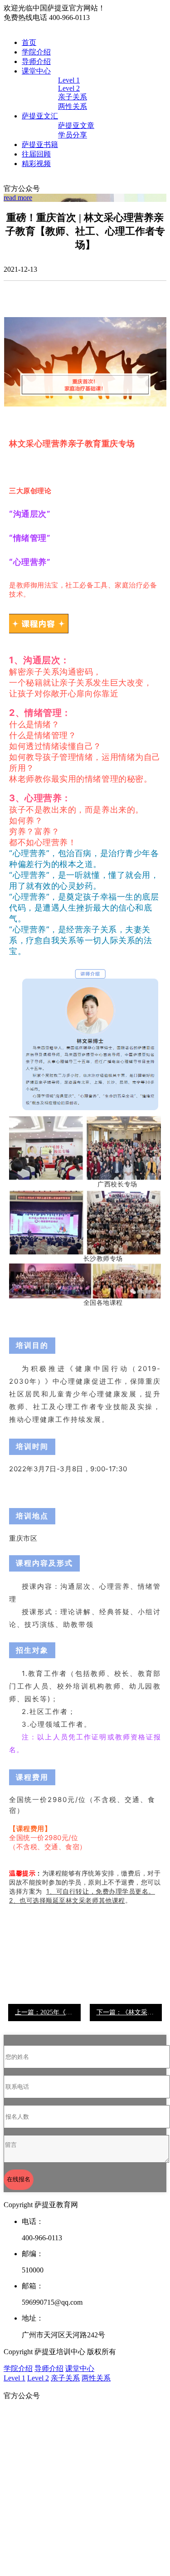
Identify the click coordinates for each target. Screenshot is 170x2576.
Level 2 (69, 88)
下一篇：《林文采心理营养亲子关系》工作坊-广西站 (129, 2012)
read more (18, 198)
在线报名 (19, 2179)
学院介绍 (36, 52)
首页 (29, 42)
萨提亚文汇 (40, 116)
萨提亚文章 (76, 125)
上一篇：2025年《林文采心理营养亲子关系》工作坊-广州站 (48, 2012)
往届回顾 (36, 154)
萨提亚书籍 (40, 144)
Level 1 (69, 80)
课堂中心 (36, 71)
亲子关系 (73, 97)
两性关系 (73, 106)
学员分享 (73, 135)
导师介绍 (36, 61)
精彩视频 (36, 164)
